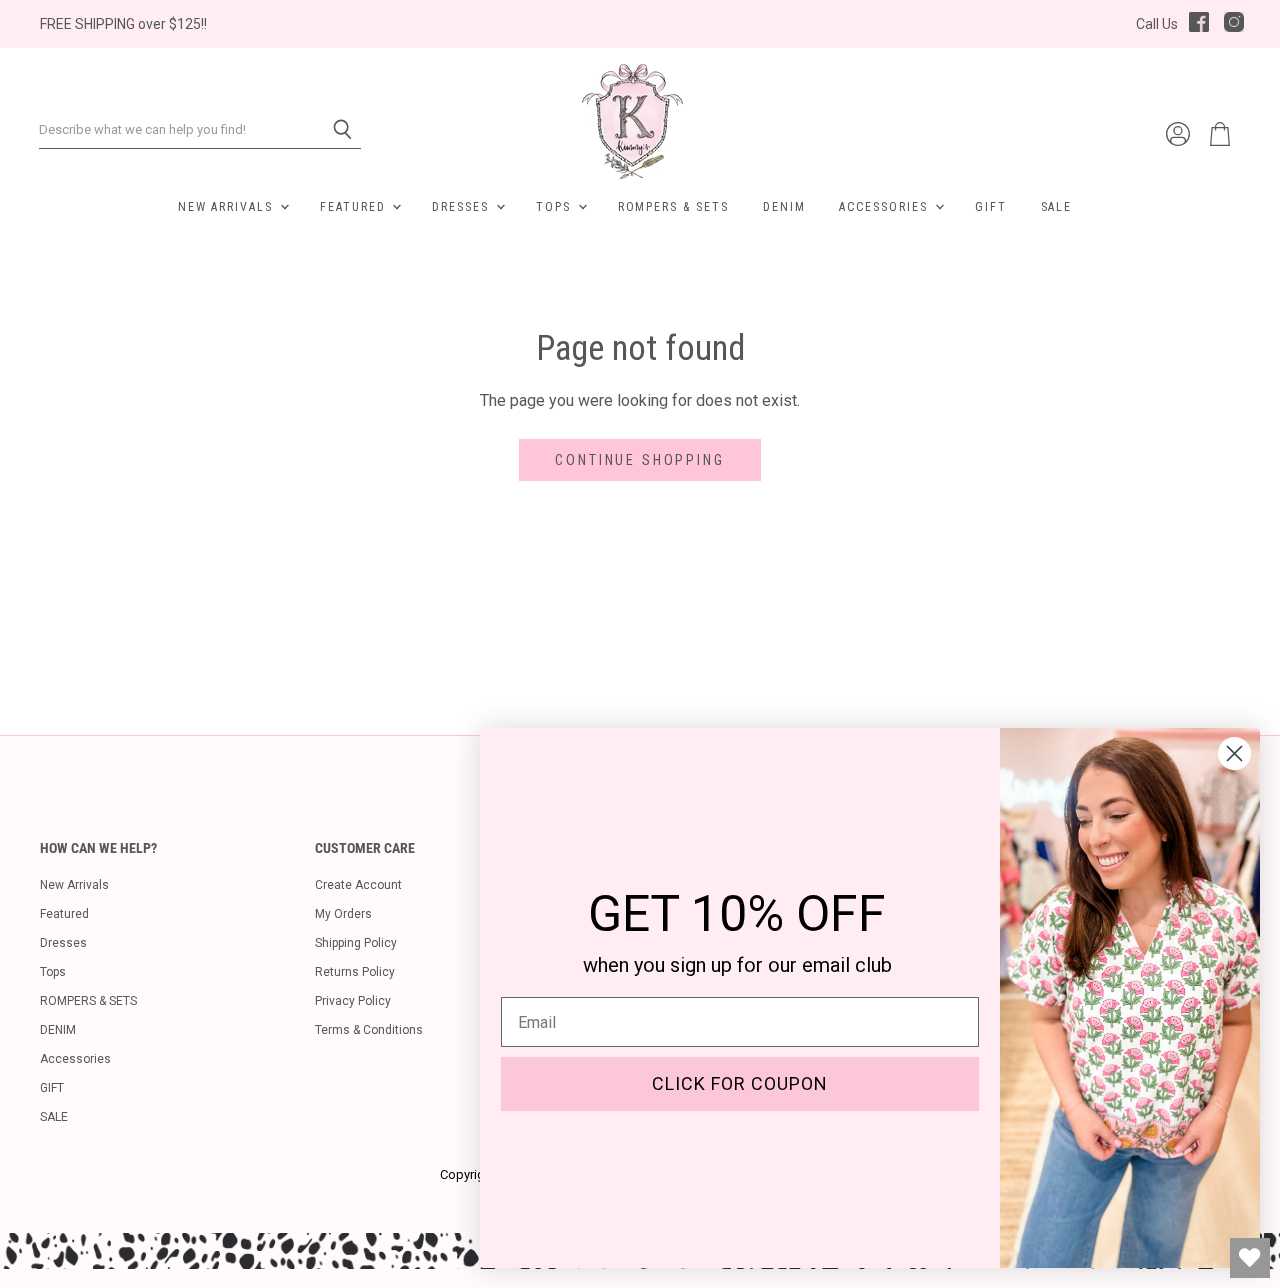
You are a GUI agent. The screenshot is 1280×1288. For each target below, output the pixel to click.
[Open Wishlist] (1250, 1258)
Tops (556, 207)
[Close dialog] (1234, 753)
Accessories (885, 207)
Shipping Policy (356, 943)
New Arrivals (228, 207)
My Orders (343, 914)
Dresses (463, 207)
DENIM (784, 207)
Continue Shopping (639, 460)
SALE (1057, 207)
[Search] (334, 130)
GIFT (991, 207)
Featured (355, 207)
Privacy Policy (353, 1001)
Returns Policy (355, 972)
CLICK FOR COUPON (740, 1083)
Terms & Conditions (369, 1030)
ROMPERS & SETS (673, 207)
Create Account (358, 885)
